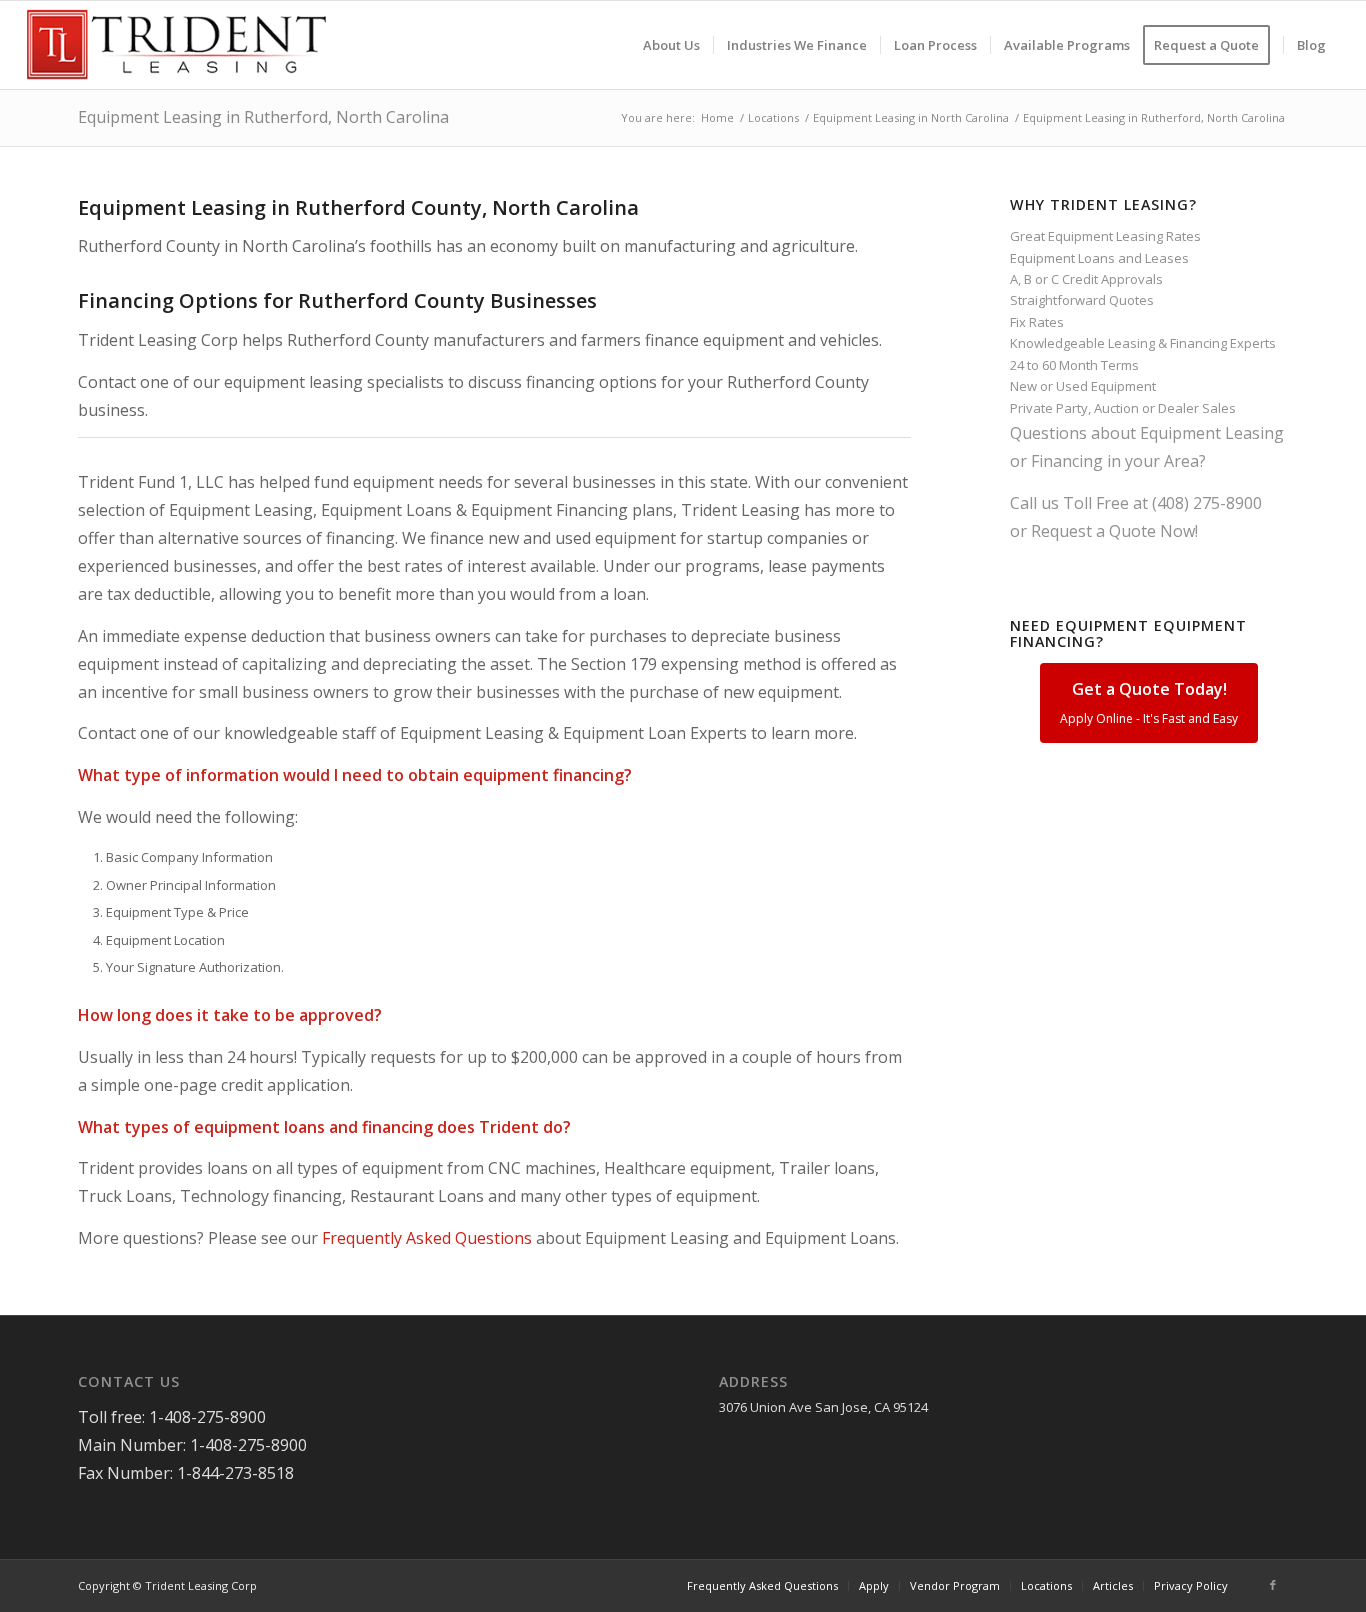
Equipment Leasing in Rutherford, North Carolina (263, 117)
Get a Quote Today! (1149, 702)
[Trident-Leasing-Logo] (176, 45)
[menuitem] (671, 45)
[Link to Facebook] (1273, 1585)
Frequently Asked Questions (427, 1238)
